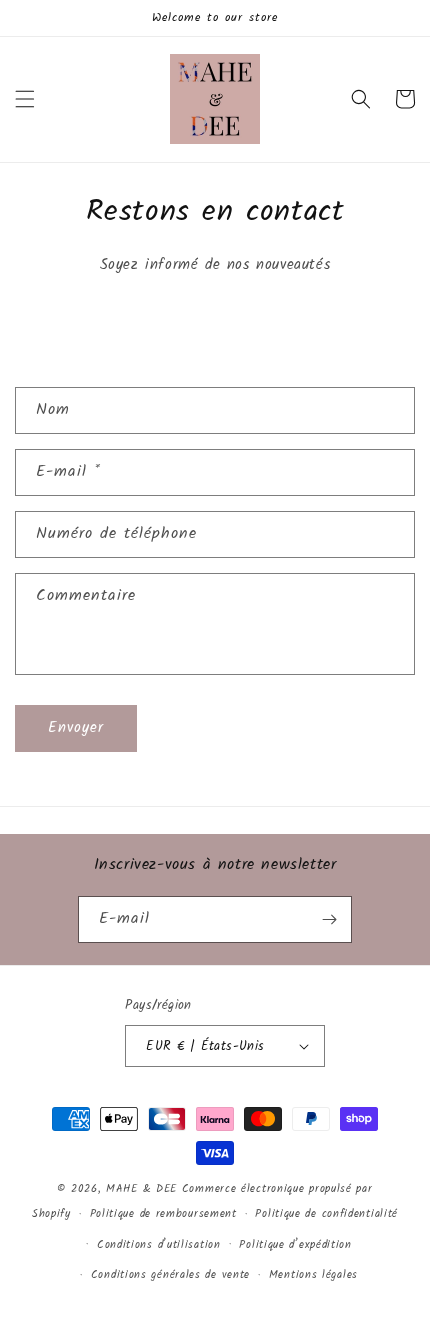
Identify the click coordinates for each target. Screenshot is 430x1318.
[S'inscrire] (329, 919)
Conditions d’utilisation (159, 1245)
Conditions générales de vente (170, 1275)
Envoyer (76, 728)
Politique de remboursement (163, 1214)
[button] (25, 99)
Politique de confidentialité (326, 1214)
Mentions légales (313, 1275)
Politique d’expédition (295, 1245)
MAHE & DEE (141, 1189)
